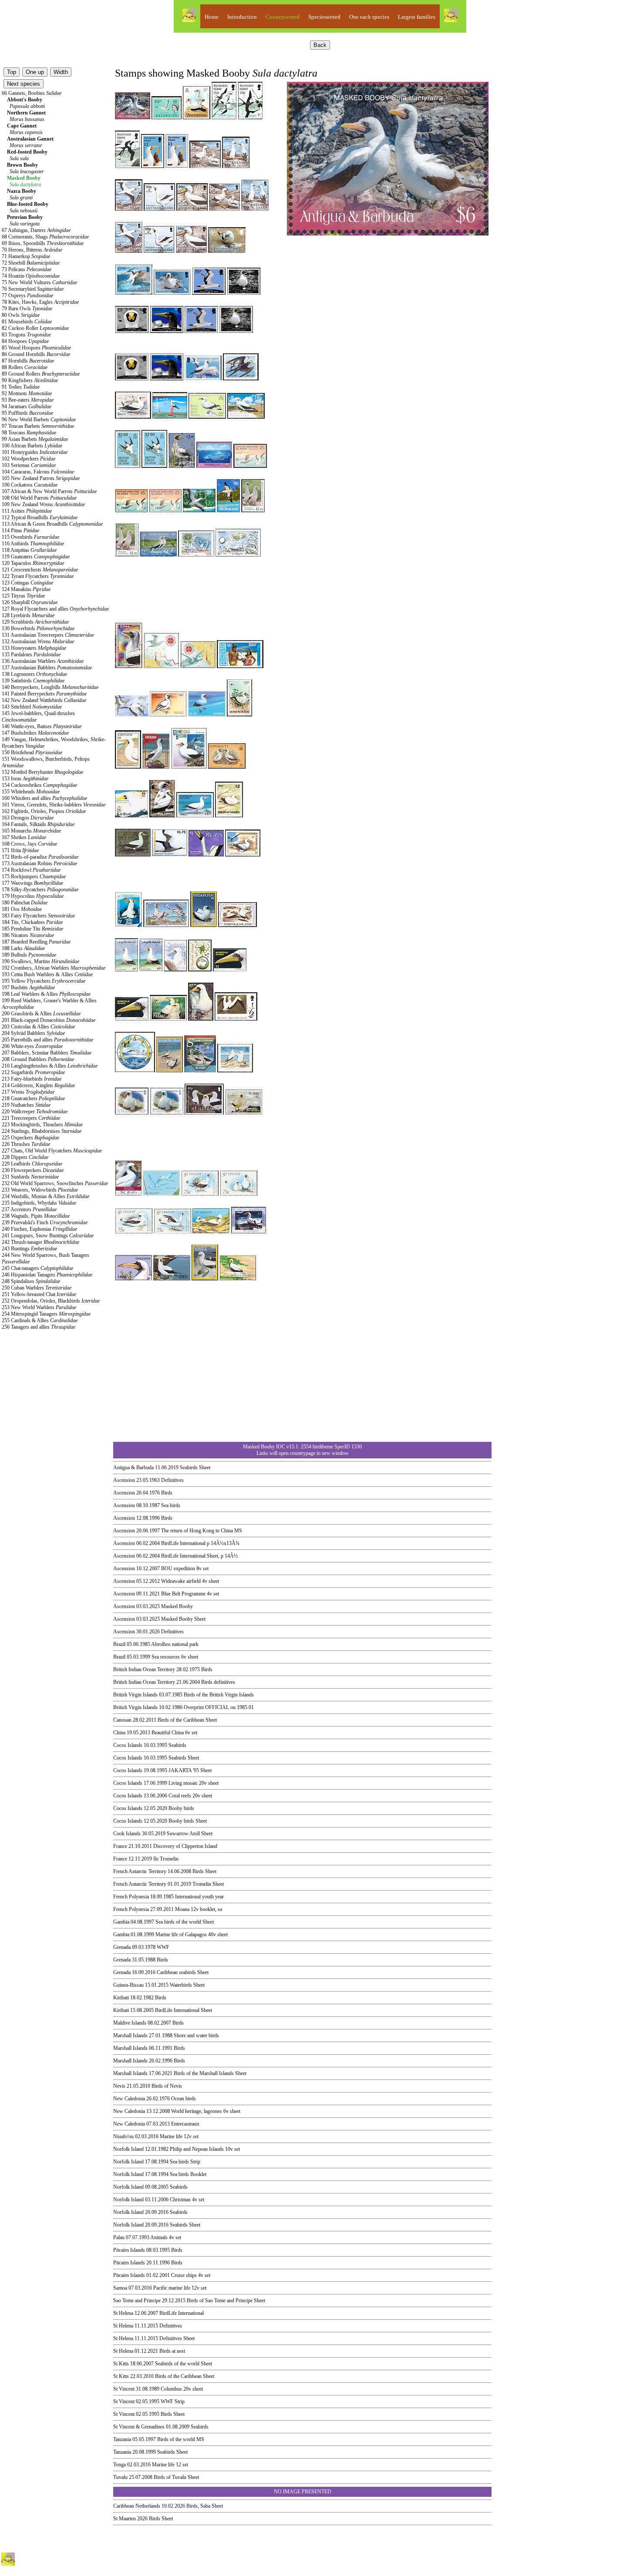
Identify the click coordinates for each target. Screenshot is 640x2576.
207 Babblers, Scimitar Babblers (47, 1053)
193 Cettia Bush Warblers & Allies (47, 974)
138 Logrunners (34, 674)
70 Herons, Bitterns (32, 250)
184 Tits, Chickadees (32, 922)
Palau (119, 2237)
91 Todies (21, 387)
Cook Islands (127, 1834)
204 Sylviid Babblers (33, 1033)
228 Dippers (25, 1157)
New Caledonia (129, 2099)
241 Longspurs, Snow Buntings (48, 1236)
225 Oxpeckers (30, 1138)
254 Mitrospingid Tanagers (46, 1314)
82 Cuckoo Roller (35, 328)
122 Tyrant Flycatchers (38, 576)
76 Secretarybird (33, 289)
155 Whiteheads (31, 792)
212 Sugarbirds (33, 1072)
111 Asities (27, 511)
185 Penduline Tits (32, 929)
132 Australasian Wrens (38, 641)
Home (212, 17)
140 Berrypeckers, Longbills (50, 687)
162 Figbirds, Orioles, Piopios (44, 811)
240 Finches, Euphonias (39, 1229)
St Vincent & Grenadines (139, 2427)
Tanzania (122, 2439)
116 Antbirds (33, 544)
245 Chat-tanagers (37, 1268)
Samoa (120, 2288)
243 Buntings (29, 1249)
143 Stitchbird (32, 707)
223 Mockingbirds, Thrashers (42, 1125)
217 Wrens (28, 1092)
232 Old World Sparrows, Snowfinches (55, 1183)
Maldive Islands (130, 2023)
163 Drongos (28, 818)
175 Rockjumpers (34, 877)
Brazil (119, 1644)
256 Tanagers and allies (39, 1327)
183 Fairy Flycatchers (38, 916)
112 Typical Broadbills (40, 517)
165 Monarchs (31, 831)
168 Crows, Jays (29, 844)
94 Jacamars (27, 406)
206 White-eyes (32, 1046)
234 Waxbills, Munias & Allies (45, 1196)
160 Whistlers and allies (44, 798)
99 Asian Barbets (35, 439)
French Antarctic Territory (140, 1871)
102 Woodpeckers (29, 459)
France (120, 1846)
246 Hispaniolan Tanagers (47, 1275)
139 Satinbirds (33, 681)
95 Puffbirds (27, 413)
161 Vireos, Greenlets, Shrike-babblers (54, 805)
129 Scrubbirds (35, 622)
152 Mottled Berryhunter (42, 772)
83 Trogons (26, 335)
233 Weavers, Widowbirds (40, 1190)
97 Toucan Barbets (38, 426)
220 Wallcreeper (35, 1112)
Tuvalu (120, 2477)
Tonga (120, 2465)
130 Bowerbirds (38, 628)
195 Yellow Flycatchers (44, 981)
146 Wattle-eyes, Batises (42, 726)
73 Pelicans (27, 269)
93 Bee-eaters (28, 400)
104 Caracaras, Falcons (38, 472)
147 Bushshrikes (35, 733)
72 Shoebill (31, 263)
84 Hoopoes (25, 341)
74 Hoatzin (31, 276)
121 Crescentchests (40, 570)
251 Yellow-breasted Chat (39, 1294)
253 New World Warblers (39, 1307)
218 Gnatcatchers (33, 1098)
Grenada (122, 1947)
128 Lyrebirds (28, 615)
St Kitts (121, 2364)
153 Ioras (25, 779)
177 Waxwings (32, 883)
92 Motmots (27, 393)
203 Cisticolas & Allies (38, 1027)
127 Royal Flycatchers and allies (55, 609)
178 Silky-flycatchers (40, 890)
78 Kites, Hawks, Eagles (40, 302)
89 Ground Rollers (41, 374)
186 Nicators (28, 935)
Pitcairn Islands (129, 2250)
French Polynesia (131, 1897)
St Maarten (125, 2519)
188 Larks (23, 948)
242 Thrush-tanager (40, 1242)
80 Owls (21, 315)
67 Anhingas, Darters (36, 230)
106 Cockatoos (30, 485)
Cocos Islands (128, 1745)
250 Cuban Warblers (37, 1288)
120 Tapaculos (33, 563)
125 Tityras (23, 596)
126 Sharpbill (30, 602)
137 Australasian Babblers (47, 668)
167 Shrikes (24, 837)
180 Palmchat (25, 903)
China (119, 1733)
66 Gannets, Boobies (32, 93)
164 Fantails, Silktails (38, 824)
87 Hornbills (28, 361)
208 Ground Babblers (38, 1059)
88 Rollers (25, 367)
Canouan (122, 1720)
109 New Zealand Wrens (43, 504)
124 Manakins (26, 589)
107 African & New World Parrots (49, 491)
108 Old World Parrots (39, 498)
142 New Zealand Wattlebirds (44, 700)
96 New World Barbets (39, 420)
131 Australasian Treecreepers (48, 635)
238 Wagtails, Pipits (36, 1216)
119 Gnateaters (36, 557)
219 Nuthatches (26, 1105)
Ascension (124, 1480)
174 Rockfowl (31, 870)
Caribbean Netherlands (137, 2506)
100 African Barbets (32, 446)
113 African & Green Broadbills (52, 524)
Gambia (121, 1922)
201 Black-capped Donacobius (49, 1020)
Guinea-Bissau (128, 1985)
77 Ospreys (27, 296)
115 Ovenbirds (30, 537)
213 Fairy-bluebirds (32, 1079)
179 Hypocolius (33, 896)
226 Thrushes (26, 1144)
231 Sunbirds (30, 1177)
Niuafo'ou (123, 2136)
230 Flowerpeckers (33, 1170)
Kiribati (121, 1998)
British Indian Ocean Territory (144, 1669)
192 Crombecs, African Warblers (54, 968)
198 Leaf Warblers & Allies (46, 994)
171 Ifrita (20, 850)
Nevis (119, 2086)
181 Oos (22, 909)
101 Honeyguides (35, 452)
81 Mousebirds (27, 322)
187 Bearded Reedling (36, 942)
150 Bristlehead (32, 752)
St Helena (123, 2313)
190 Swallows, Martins (40, 961)
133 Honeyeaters (34, 648)
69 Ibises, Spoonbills (43, 243)
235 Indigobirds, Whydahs (39, 1203)
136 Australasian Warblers (43, 661)
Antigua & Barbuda (133, 1468)
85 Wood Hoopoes (36, 348)
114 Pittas (20, 531)
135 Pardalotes (31, 655)
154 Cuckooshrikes (39, 785)
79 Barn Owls (27, 309)
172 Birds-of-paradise (40, 857)
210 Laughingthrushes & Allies (50, 1066)
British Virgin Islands (135, 1695)
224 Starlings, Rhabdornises (42, 1131)
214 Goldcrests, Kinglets (38, 1085)
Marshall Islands (130, 2035)
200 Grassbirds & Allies (41, 1014)
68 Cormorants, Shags (45, 237)
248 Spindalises (31, 1281)
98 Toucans (29, 433)
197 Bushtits (28, 987)
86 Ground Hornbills (36, 354)
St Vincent (124, 2389)
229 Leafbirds (32, 1164)
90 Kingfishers (30, 380)
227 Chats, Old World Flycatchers (52, 1151)
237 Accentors (29, 1209)
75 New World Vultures (39, 282)
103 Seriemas (29, 465)
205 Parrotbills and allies (47, 1040)
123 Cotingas (27, 583)
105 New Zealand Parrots (41, 478)
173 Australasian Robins (39, 863)
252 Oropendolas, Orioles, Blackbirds (51, 1301)
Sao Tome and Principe (137, 2301)
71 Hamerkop (26, 256)
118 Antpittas (29, 550)
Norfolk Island (128, 2149)
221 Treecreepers (31, 1118)
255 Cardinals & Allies (40, 1320)
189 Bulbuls (29, 955)
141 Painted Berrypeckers (44, 694)
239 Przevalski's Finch (45, 1223)
